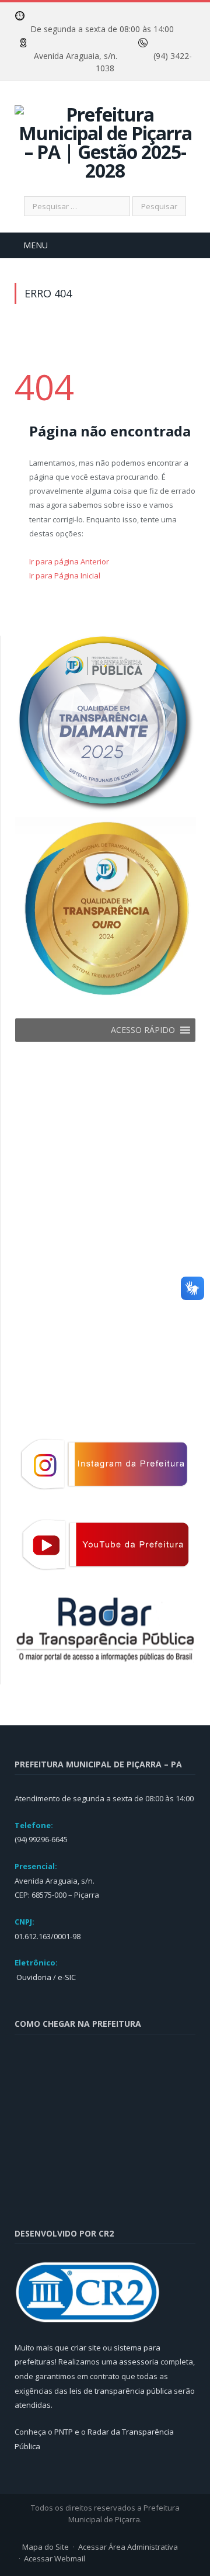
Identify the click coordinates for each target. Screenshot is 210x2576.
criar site (86, 2348)
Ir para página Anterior (69, 561)
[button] (143, 1030)
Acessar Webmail (55, 2558)
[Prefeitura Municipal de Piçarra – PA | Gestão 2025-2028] (105, 141)
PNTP (64, 2432)
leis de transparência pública (121, 2391)
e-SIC (66, 1977)
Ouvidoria (33, 1977)
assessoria (139, 2362)
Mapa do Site (45, 2547)
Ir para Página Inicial (65, 575)
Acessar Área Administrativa (128, 2547)
